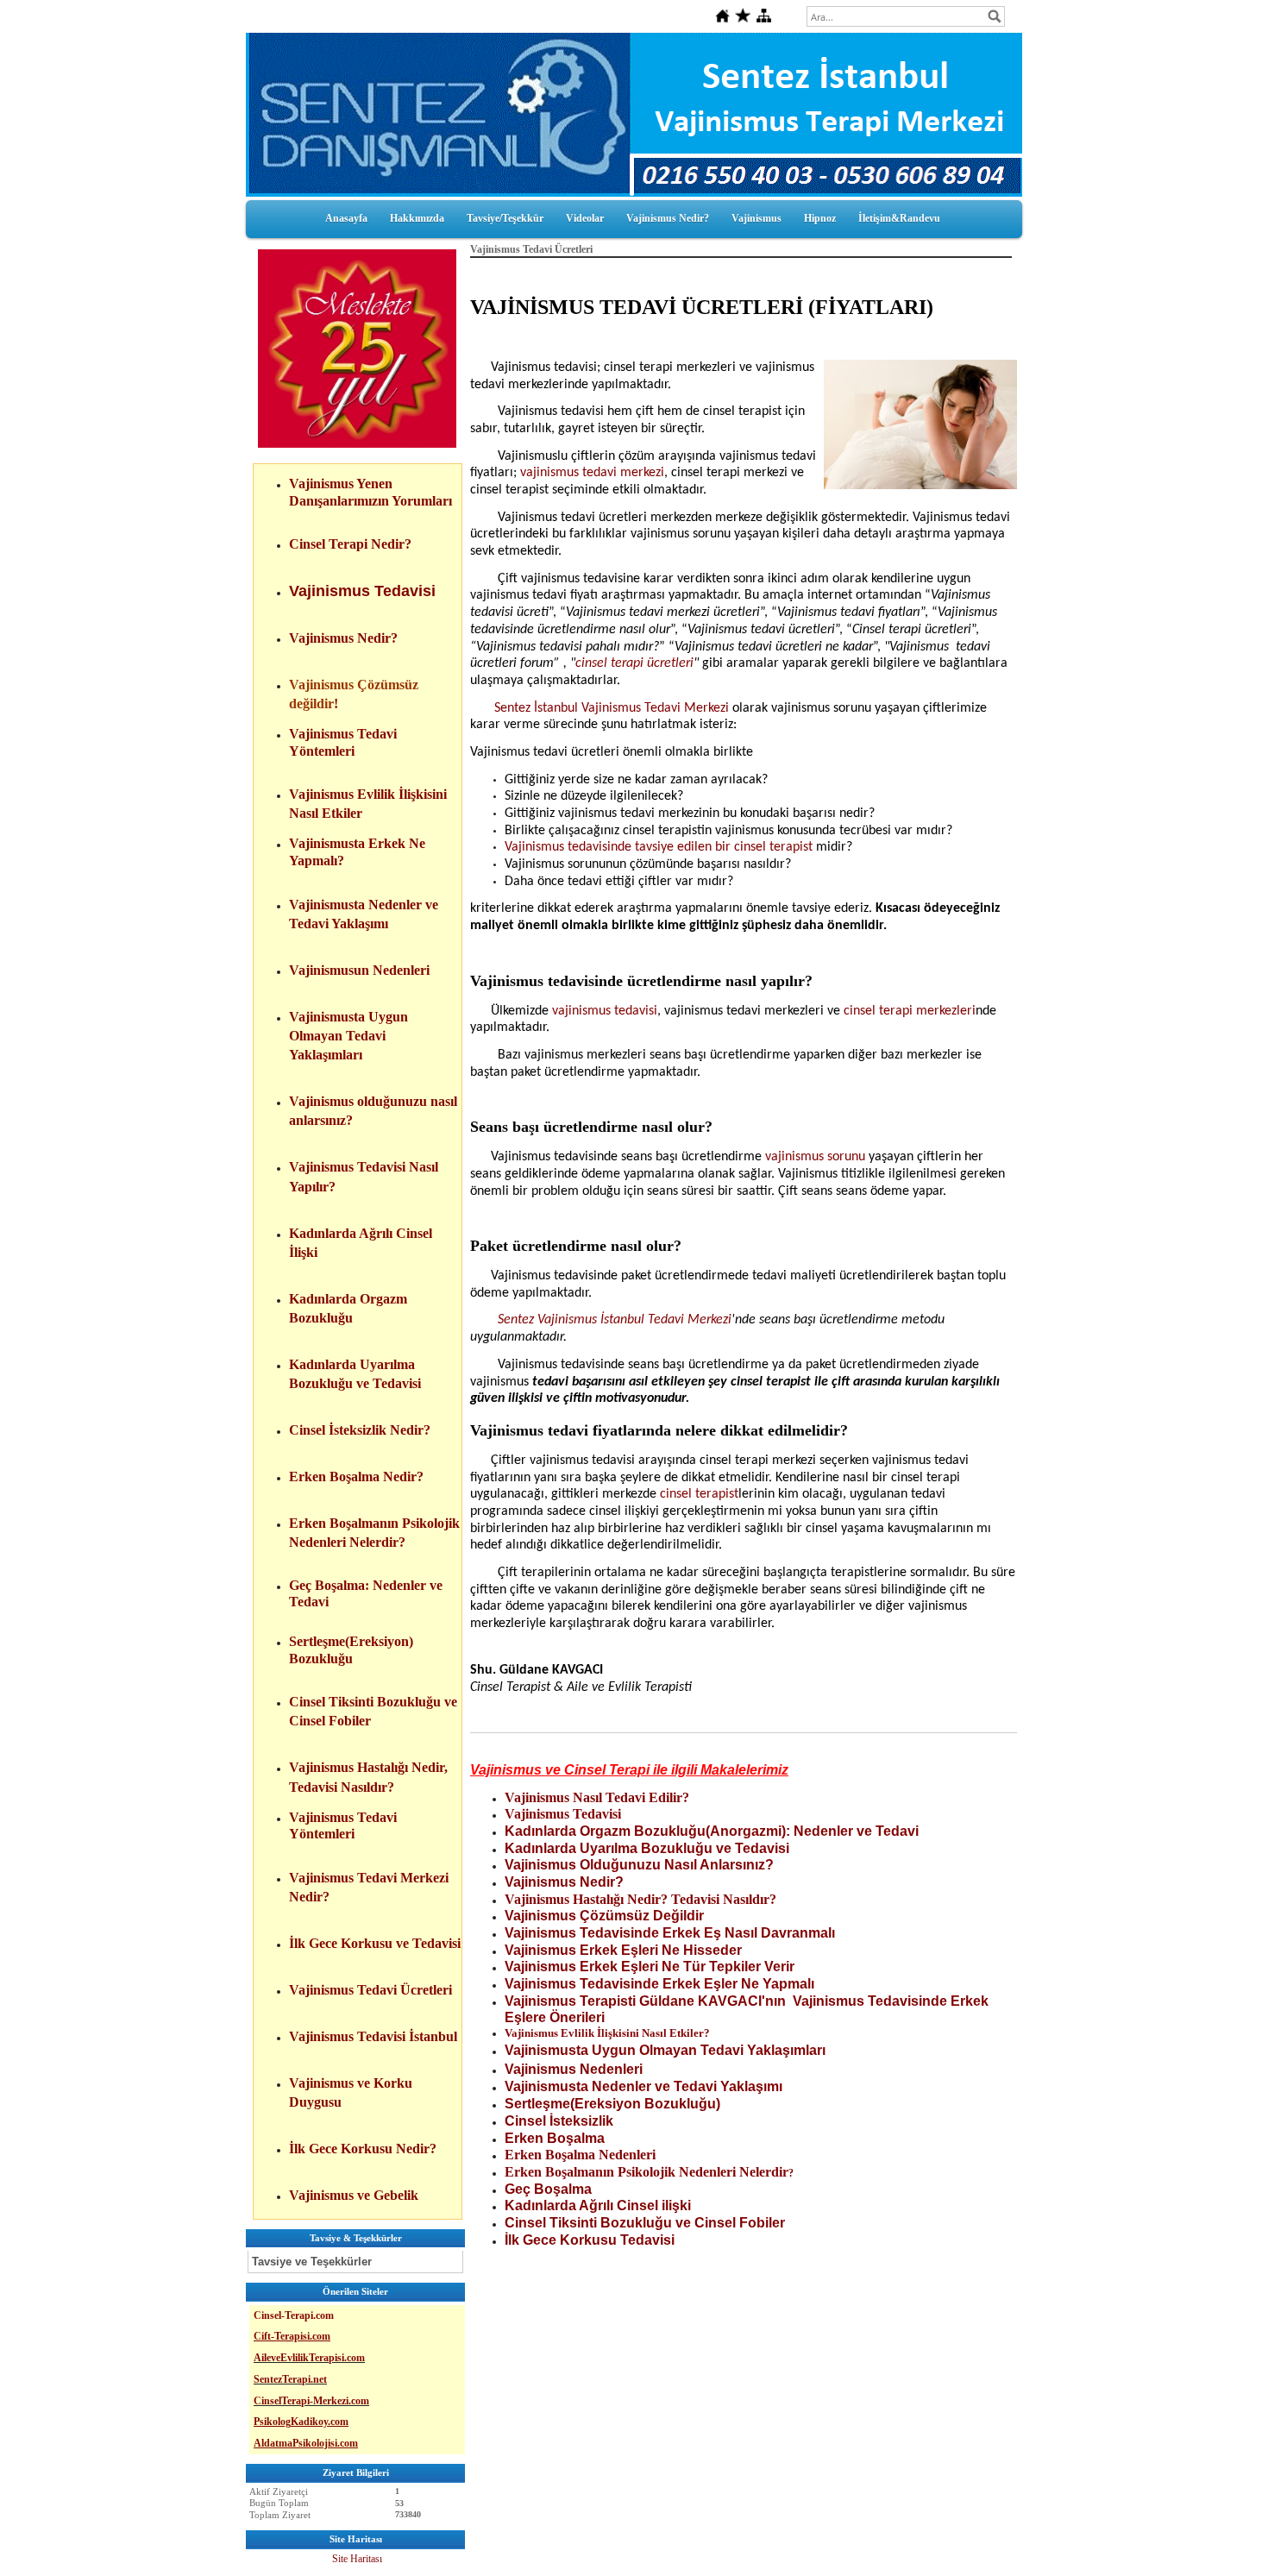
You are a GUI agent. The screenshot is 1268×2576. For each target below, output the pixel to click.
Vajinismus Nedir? (668, 218)
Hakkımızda (417, 218)
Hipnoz (820, 218)
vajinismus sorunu (815, 1157)
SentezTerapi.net (290, 2379)
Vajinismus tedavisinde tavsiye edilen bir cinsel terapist (659, 847)
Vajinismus (756, 218)
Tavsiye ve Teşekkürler (312, 2262)
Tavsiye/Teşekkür (505, 218)
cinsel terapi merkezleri (910, 1011)
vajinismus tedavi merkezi (592, 473)
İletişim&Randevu (899, 218)
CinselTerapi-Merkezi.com (311, 2401)
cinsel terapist (699, 1494)
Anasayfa (346, 218)
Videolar (585, 218)
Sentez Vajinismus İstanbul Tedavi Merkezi (613, 1320)
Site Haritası (357, 2559)
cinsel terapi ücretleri (634, 663)
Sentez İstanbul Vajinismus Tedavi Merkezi (612, 708)
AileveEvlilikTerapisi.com (309, 2358)
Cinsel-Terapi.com (294, 2315)
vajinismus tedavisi (605, 1011)
